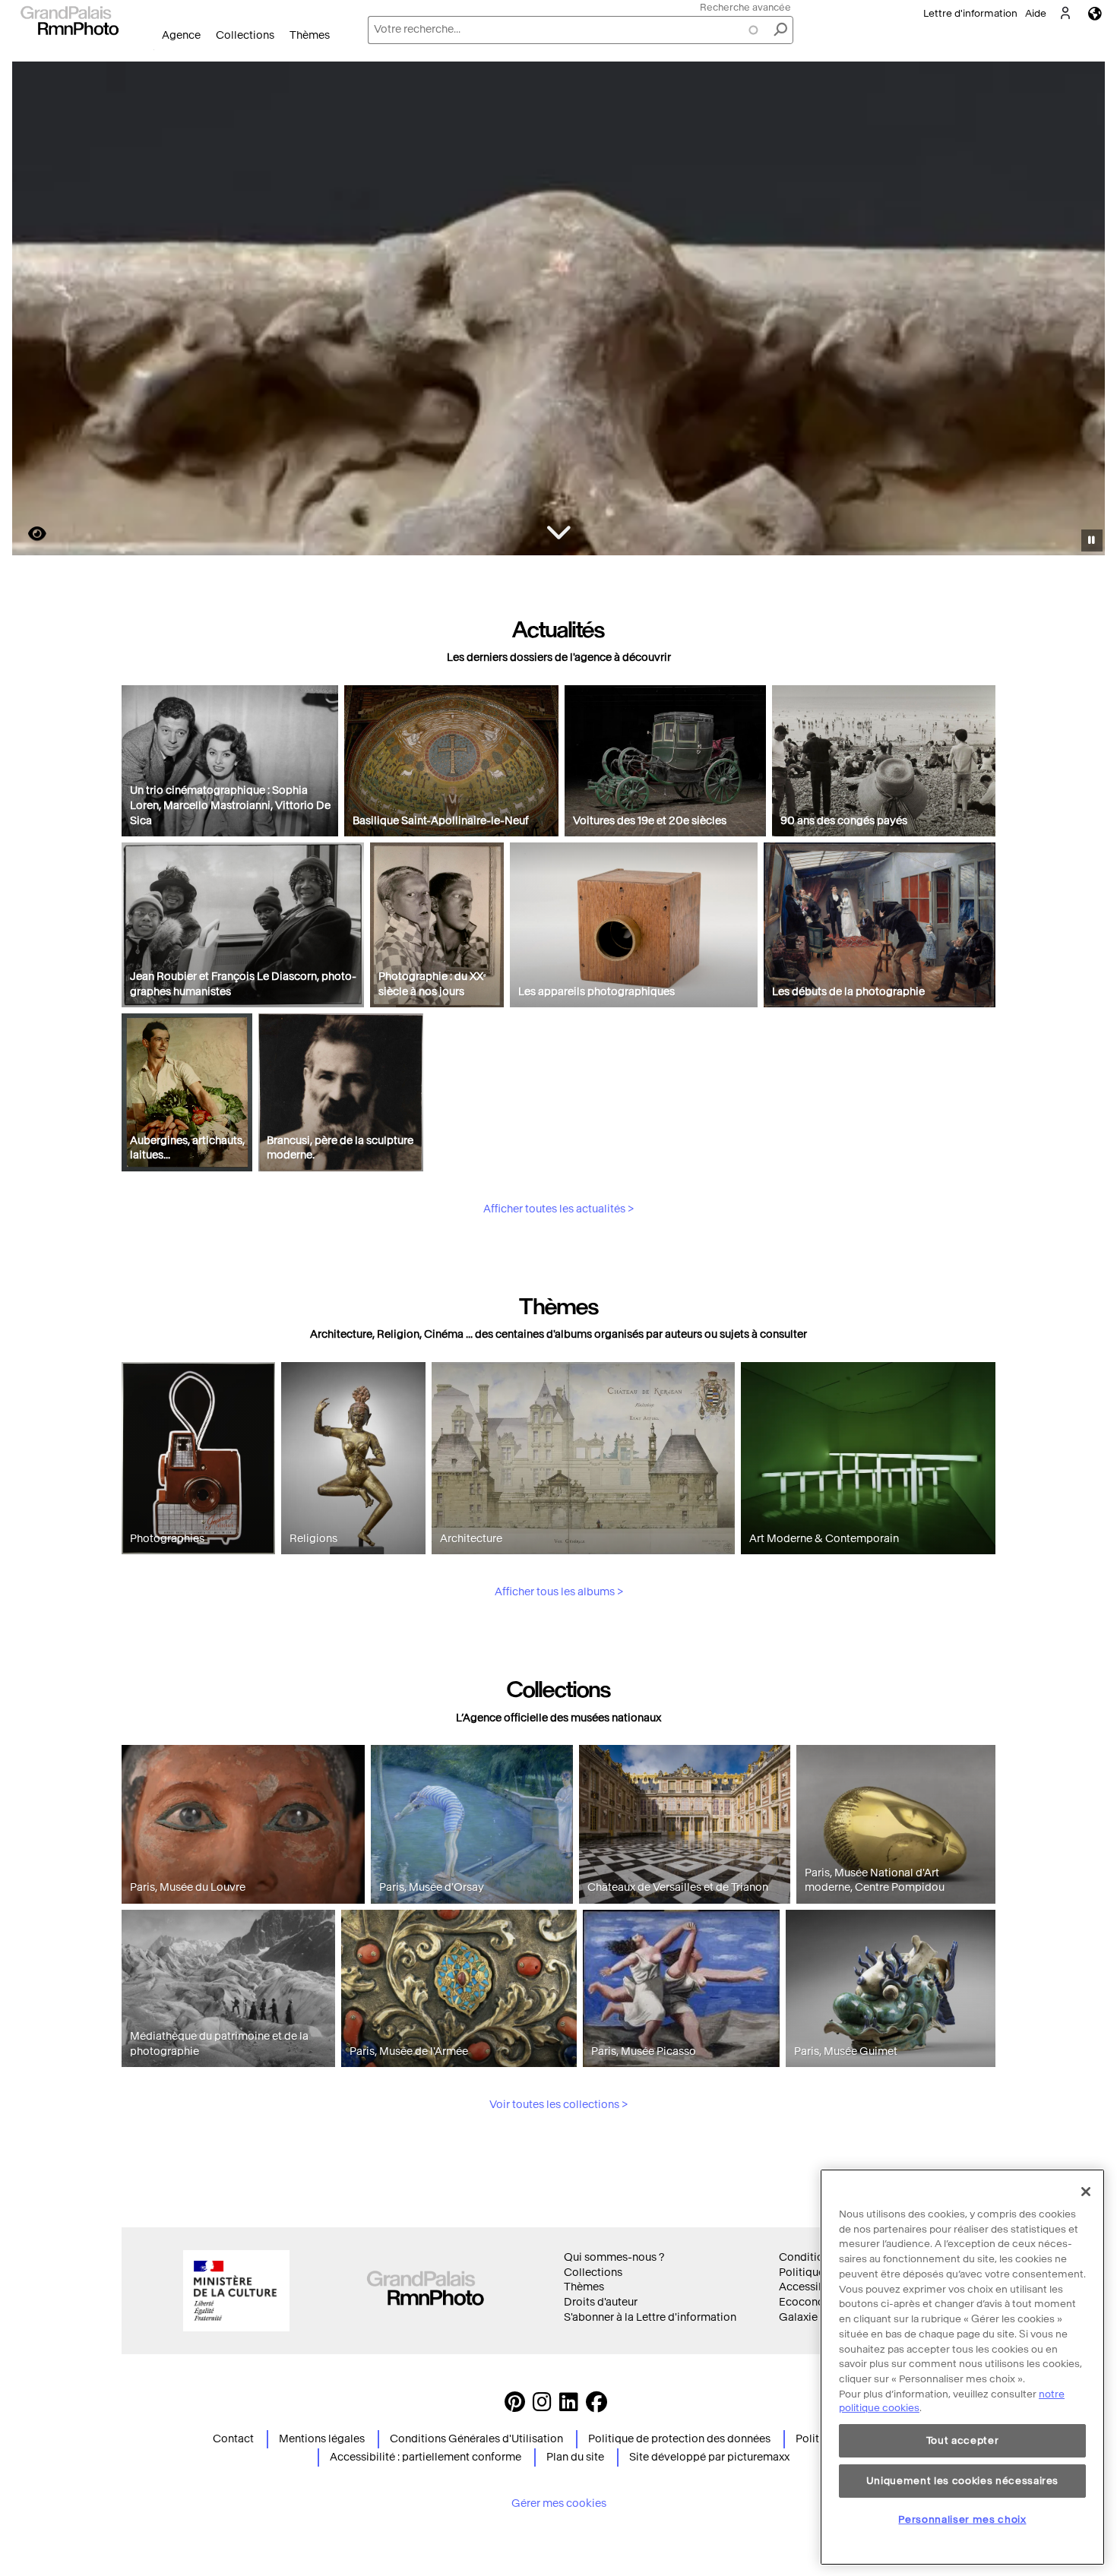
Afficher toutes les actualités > (558, 1209)
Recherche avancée (745, 7)
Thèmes (310, 35)
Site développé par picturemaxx (709, 2457)
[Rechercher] (780, 30)
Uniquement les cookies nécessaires (962, 2480)
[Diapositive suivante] (1085, 311)
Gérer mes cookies (559, 2503)
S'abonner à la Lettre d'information (650, 2317)
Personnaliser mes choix (962, 2519)
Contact (233, 2439)
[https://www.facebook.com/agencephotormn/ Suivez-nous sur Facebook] (596, 2406)
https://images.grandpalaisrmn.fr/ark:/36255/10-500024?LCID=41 (28, 534)
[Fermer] (1086, 2192)
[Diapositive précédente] (33, 311)
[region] (962, 2367)
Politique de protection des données (679, 2439)
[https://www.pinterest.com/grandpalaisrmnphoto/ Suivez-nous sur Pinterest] (515, 2406)
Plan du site (575, 2457)
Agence (181, 35)
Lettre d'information (970, 13)
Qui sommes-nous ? (614, 2257)
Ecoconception (818, 2302)
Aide (1036, 13)
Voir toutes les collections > (558, 2105)
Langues (1095, 13)
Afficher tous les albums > (559, 1592)
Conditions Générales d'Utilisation (476, 2439)
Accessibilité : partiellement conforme (426, 2457)
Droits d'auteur (601, 2302)
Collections (245, 35)
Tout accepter (963, 2440)
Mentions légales (322, 2439)
